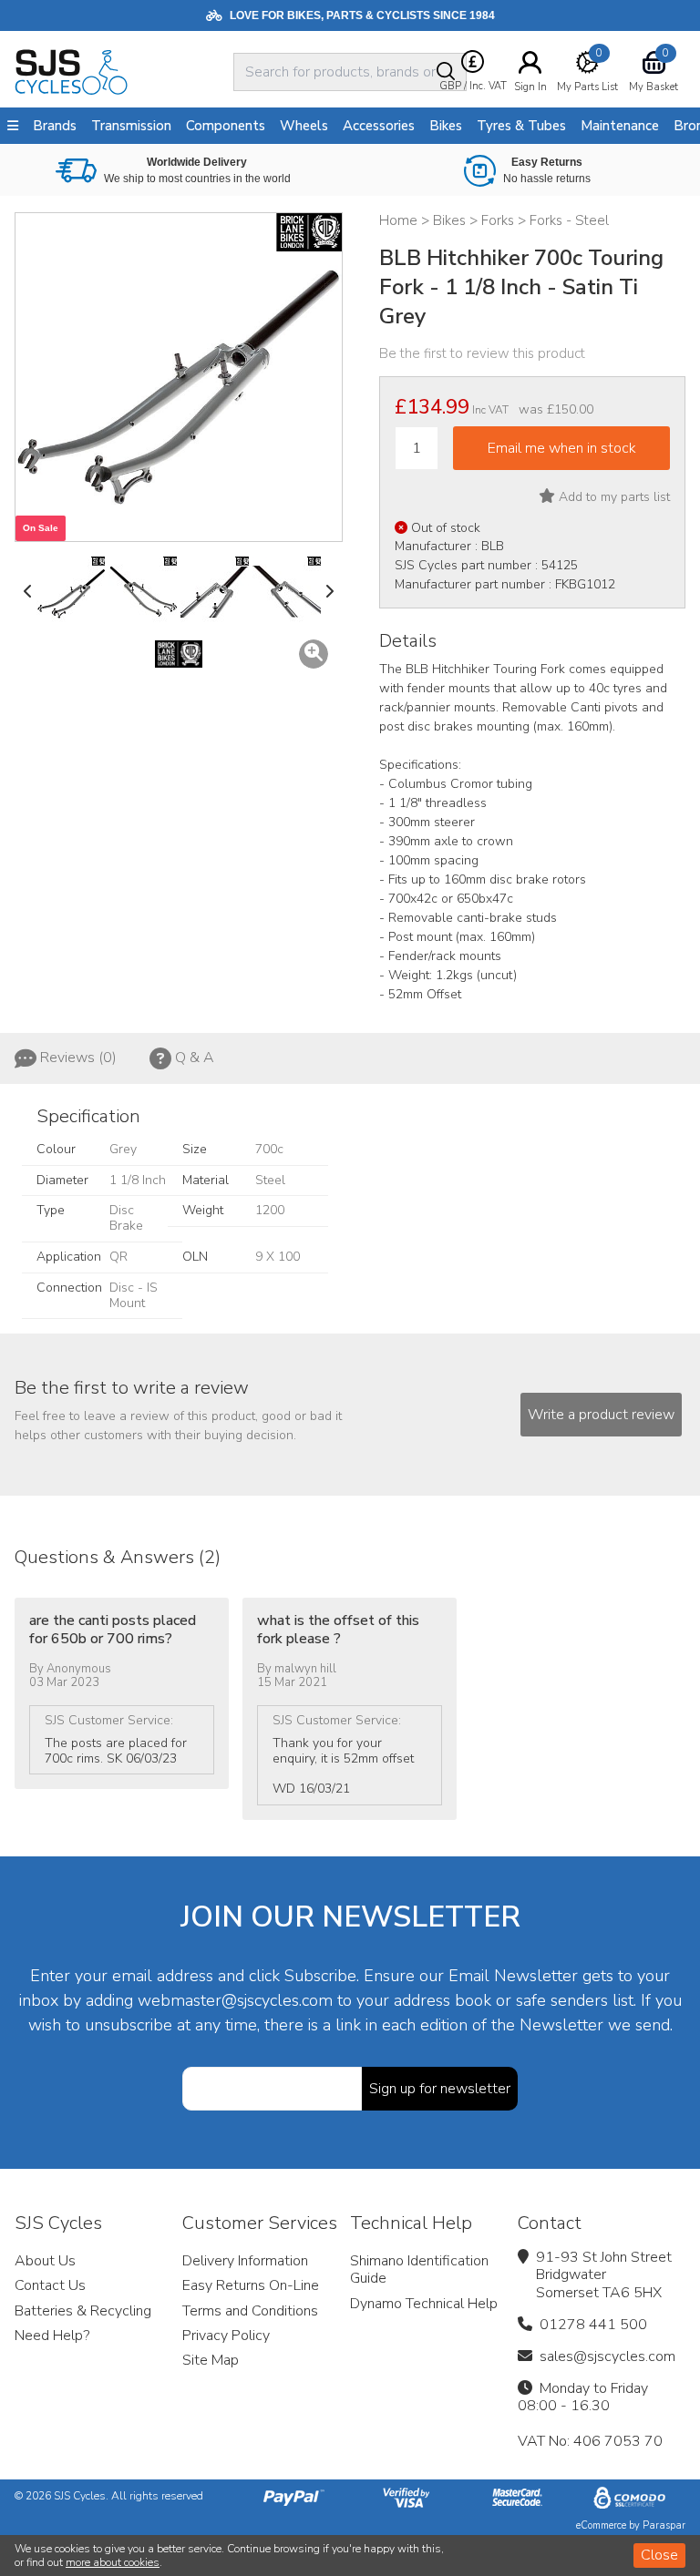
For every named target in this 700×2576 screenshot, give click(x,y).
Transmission (131, 126)
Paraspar (664, 2525)
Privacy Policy (226, 2336)
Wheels (304, 126)
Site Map (211, 2360)
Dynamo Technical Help (424, 2304)
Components (226, 126)
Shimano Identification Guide (419, 2269)
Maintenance (620, 126)
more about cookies (113, 2562)
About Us (45, 2261)
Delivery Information (245, 2261)
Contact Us (50, 2285)
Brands (55, 126)
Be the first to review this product (482, 353)
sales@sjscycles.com (607, 2356)
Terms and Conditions (250, 2311)
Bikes (446, 126)
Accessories (379, 126)
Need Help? (52, 2336)
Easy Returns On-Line (251, 2285)
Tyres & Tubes (521, 126)
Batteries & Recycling (83, 2311)
